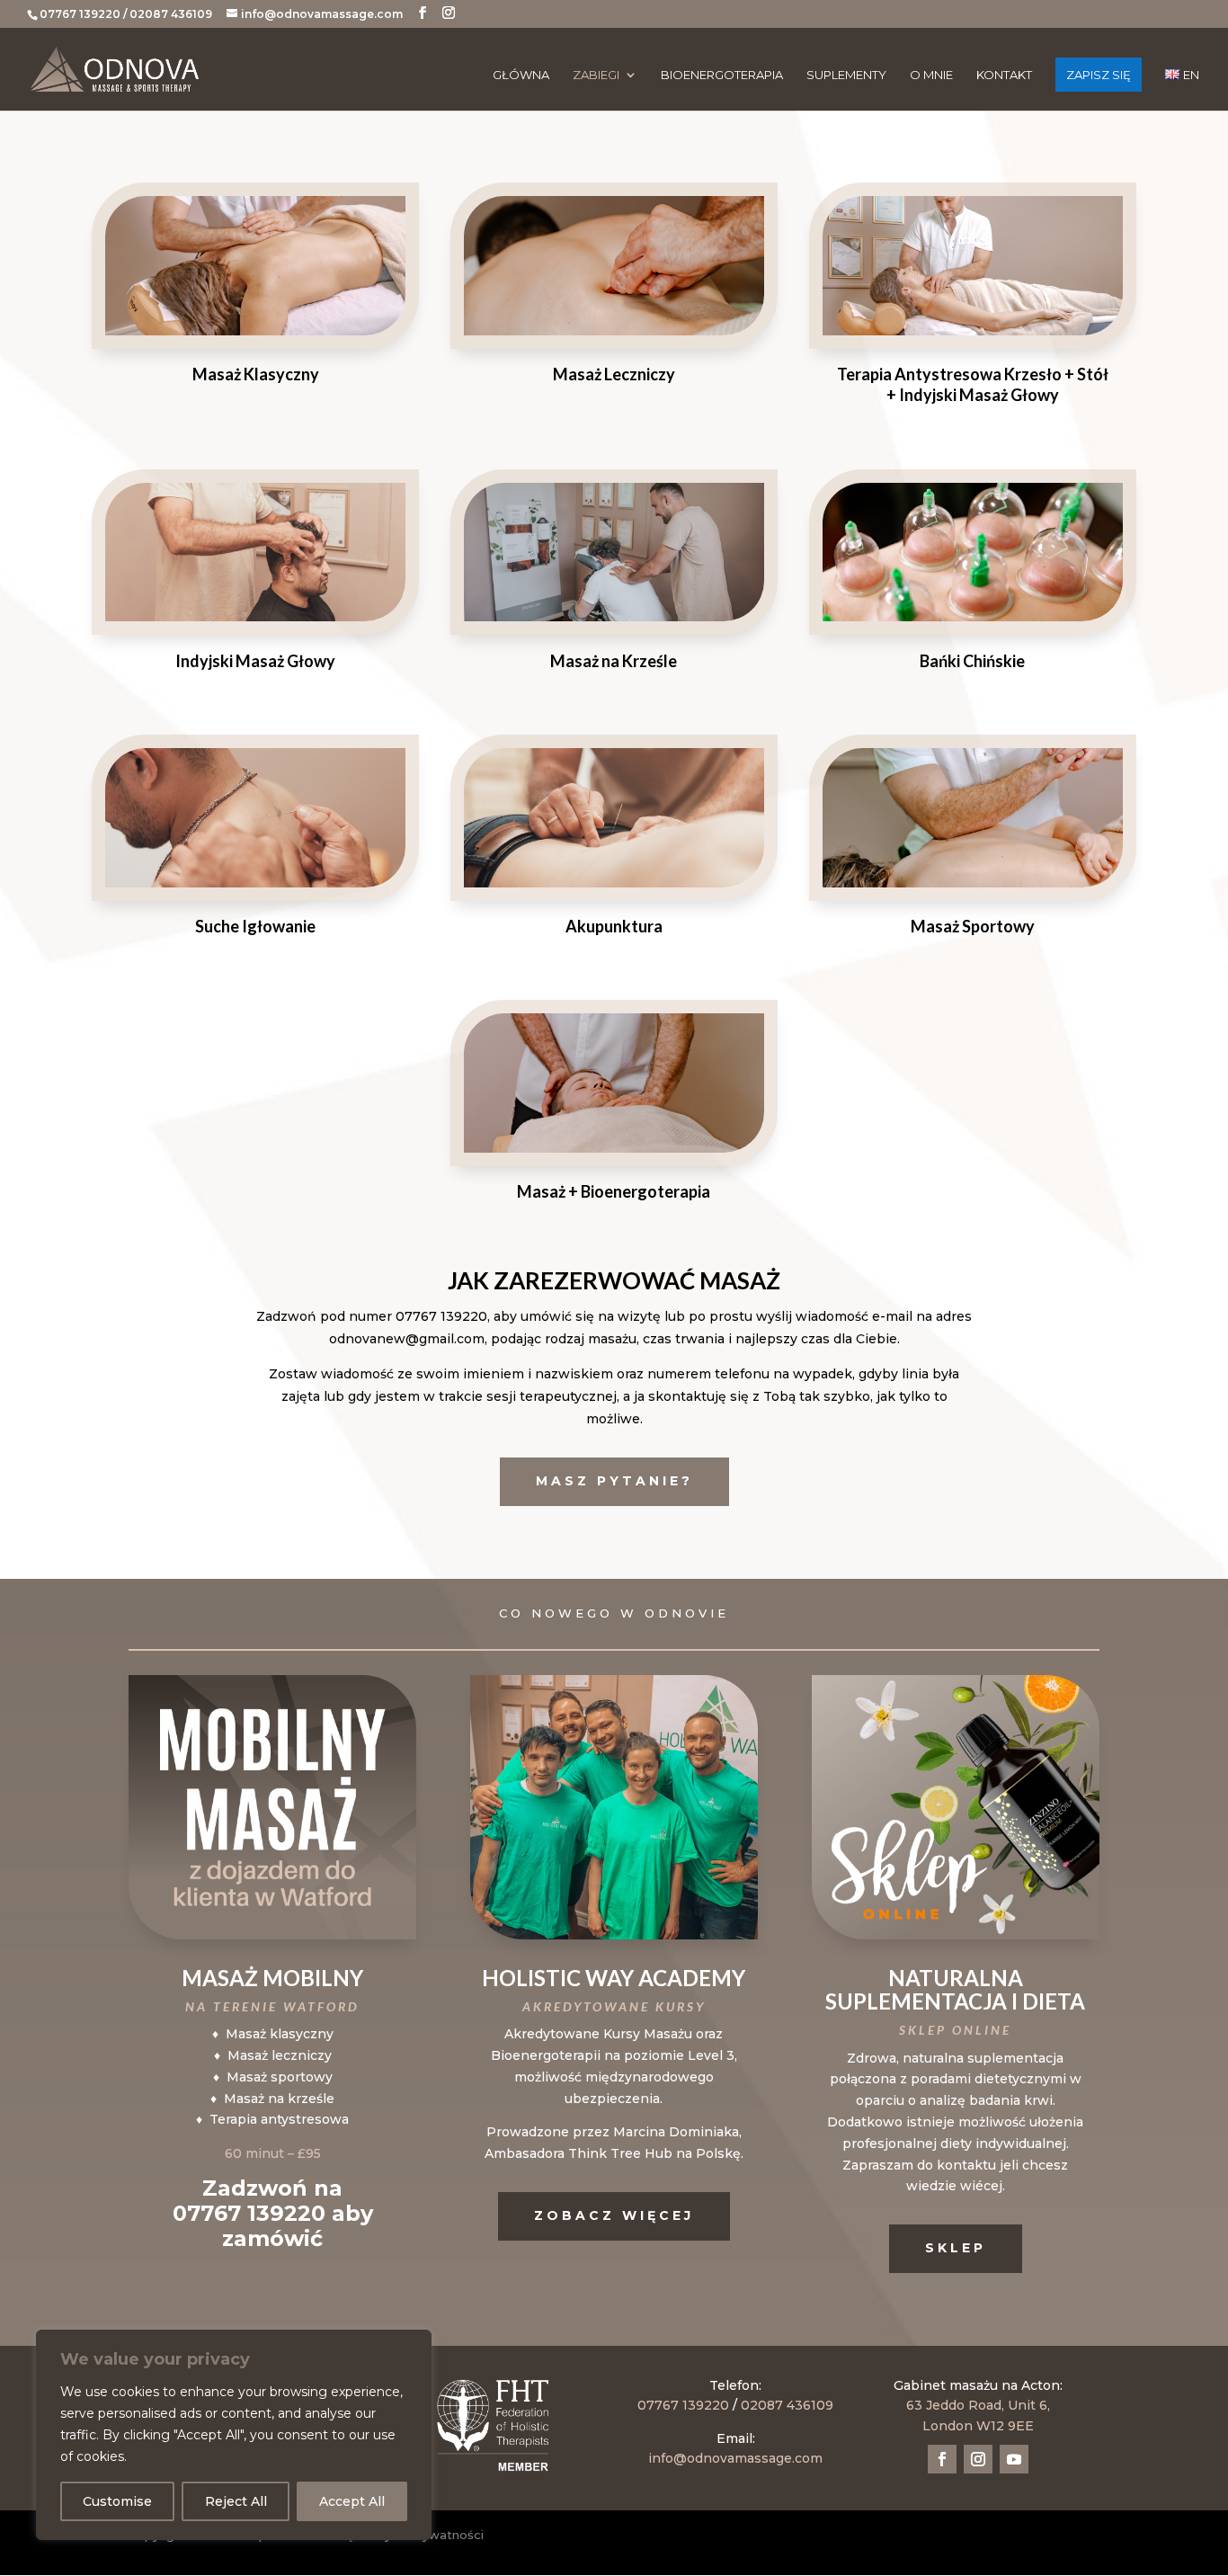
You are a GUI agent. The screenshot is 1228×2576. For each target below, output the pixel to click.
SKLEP (956, 2248)
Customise (117, 2501)
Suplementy (846, 75)
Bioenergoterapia (722, 75)
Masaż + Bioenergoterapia (614, 1191)
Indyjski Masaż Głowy (255, 661)
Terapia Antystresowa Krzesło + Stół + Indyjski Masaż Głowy (973, 384)
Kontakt (1004, 75)
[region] (234, 2435)
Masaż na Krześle (614, 661)
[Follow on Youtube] (1014, 2459)
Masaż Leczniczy (614, 374)
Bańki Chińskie (972, 661)
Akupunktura (614, 926)
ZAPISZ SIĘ (1099, 75)
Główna (521, 75)
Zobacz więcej (614, 2215)
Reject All (236, 2501)
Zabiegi (596, 75)
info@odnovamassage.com (735, 2458)
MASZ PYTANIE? (614, 1481)
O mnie (931, 75)
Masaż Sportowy (973, 926)
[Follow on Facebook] (942, 2459)
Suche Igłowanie (255, 926)
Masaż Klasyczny (256, 374)
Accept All (352, 2501)
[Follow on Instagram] (978, 2459)
